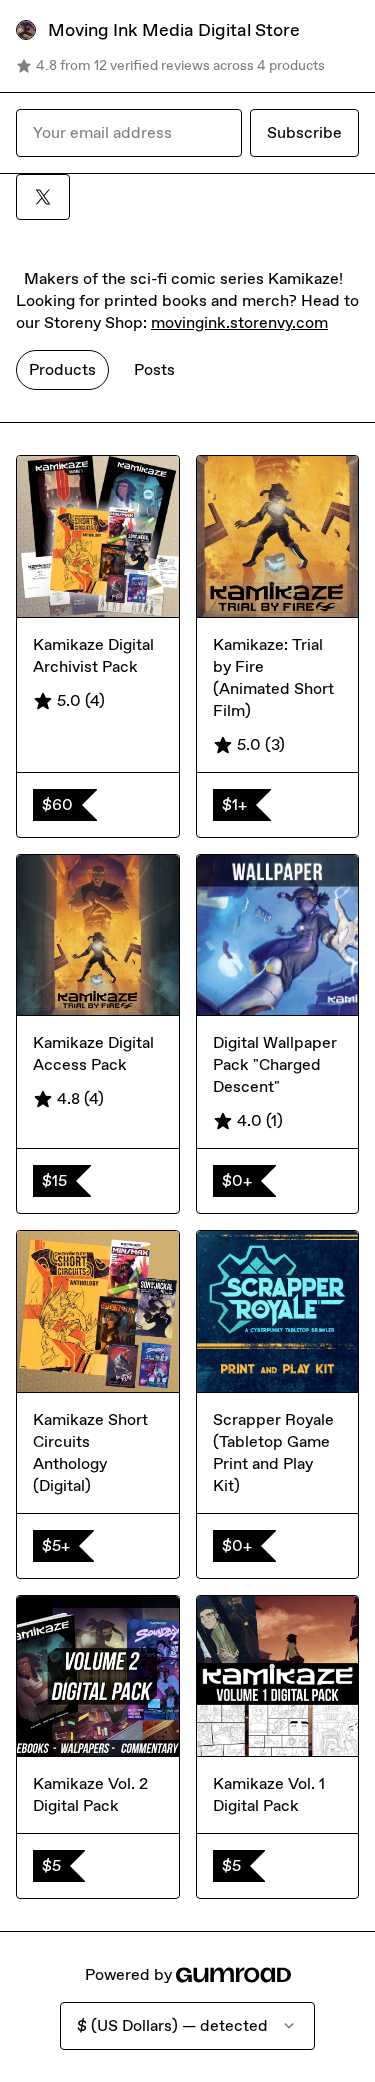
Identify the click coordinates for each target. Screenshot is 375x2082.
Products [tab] (62, 369)
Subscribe (304, 132)
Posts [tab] (154, 369)
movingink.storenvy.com (239, 322)
